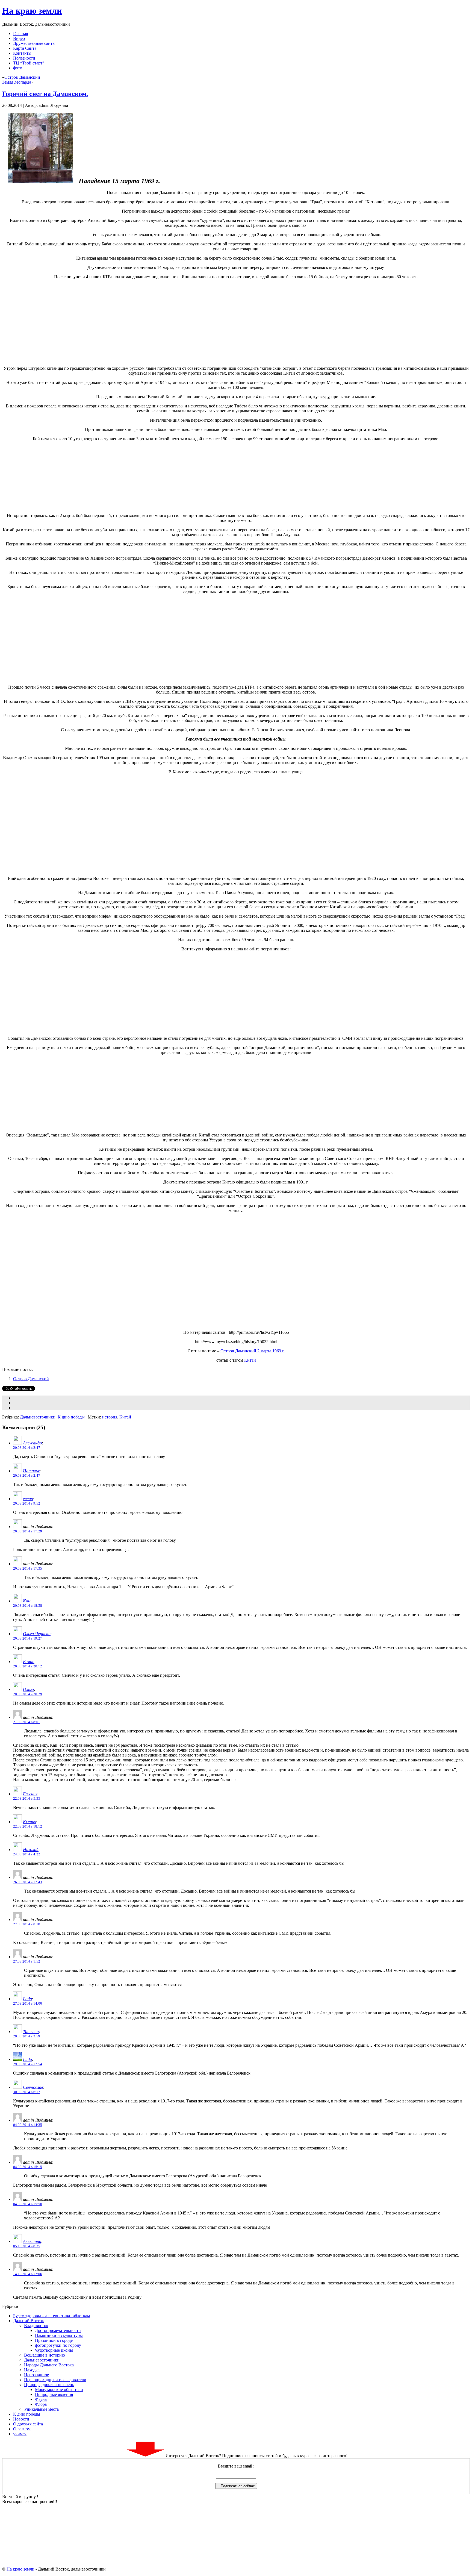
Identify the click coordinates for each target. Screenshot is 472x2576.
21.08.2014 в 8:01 (27, 1722)
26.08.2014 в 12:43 (28, 1882)
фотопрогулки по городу (58, 2345)
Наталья (31, 1471)
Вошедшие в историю (45, 2355)
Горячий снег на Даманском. (45, 94)
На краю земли (32, 11)
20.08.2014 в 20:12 (28, 1666)
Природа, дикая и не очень (49, 2385)
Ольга (28, 1689)
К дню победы (71, 1417)
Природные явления (54, 2394)
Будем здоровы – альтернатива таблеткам (51, 2316)
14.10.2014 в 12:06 (28, 2274)
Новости (21, 2419)
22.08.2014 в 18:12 (28, 1826)
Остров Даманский (22, 77)
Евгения (30, 1794)
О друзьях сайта (28, 2424)
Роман (29, 1662)
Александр (32, 1443)
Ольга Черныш (37, 1634)
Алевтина (32, 2241)
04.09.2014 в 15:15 (28, 2167)
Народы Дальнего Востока (49, 2365)
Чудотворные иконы (54, 2350)
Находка (32, 2370)
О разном (22, 2429)
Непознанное (36, 2375)
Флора (41, 2404)
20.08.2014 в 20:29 (28, 1694)
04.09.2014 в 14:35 (28, 2125)
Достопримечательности (58, 2330)
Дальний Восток (29, 2321)
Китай (250, 1360)
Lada (27, 1999)
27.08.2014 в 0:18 (27, 1924)
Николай (31, 1850)
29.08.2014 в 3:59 (27, 2036)
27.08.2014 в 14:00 (28, 2003)
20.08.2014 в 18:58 (28, 1606)
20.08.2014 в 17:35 (28, 1568)
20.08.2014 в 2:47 (27, 1448)
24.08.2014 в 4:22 (27, 1854)
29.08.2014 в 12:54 (28, 2064)
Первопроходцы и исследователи (55, 2380)
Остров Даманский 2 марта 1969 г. (253, 1351)
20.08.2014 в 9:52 (27, 1503)
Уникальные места (41, 2409)
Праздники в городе (54, 2340)
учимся (20, 2434)
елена (28, 1499)
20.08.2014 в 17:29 (28, 1531)
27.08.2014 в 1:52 (27, 1961)
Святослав (33, 2087)
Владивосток (36, 2326)
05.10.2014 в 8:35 (27, 2246)
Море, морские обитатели (59, 2390)
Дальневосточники (38, 1417)
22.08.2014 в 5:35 (27, 1798)
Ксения (29, 1822)
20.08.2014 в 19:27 (28, 1638)
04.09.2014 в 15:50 (28, 2204)
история (110, 1417)
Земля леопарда (17, 82)
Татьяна (31, 2032)
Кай (27, 1601)
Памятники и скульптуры (59, 2335)
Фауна (41, 2399)
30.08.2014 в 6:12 (27, 2092)
